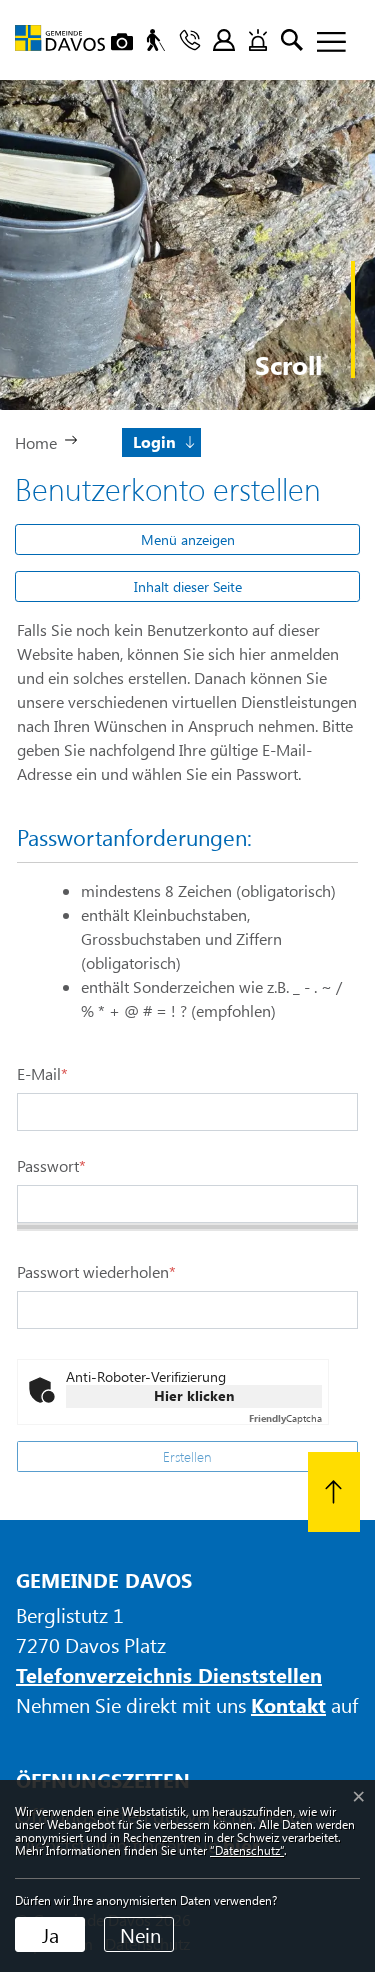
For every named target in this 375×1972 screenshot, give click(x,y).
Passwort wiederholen (96, 1271)
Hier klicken (194, 1395)
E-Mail (42, 1073)
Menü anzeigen (188, 539)
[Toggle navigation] (324, 43)
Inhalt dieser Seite (188, 586)
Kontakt (288, 1704)
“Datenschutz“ (247, 1850)
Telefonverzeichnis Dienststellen (169, 1674)
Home (36, 442)
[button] (162, 440)
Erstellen (187, 1456)
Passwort (51, 1165)
